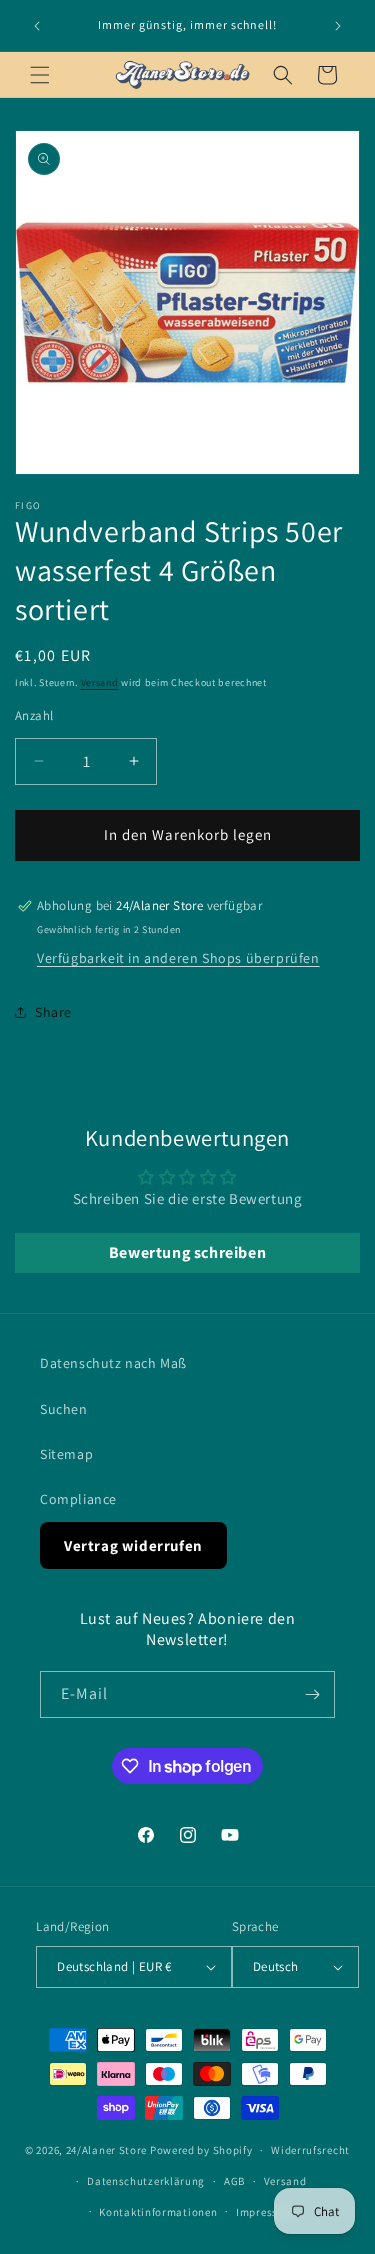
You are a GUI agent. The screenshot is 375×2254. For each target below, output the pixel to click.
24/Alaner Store (107, 2150)
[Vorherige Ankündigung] (37, 26)
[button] (40, 75)
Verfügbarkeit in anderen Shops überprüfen (178, 958)
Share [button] (53, 1012)
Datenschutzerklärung (146, 2181)
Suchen (64, 1409)
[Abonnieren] (312, 1694)
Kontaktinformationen (158, 2212)
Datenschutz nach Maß (113, 1363)
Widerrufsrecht (310, 2150)
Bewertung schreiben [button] (187, 1252)
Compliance (78, 1499)
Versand (100, 682)
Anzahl (34, 715)
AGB (234, 2181)
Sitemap (66, 1454)
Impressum (265, 2212)
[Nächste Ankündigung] (338, 26)
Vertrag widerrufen (133, 1545)
